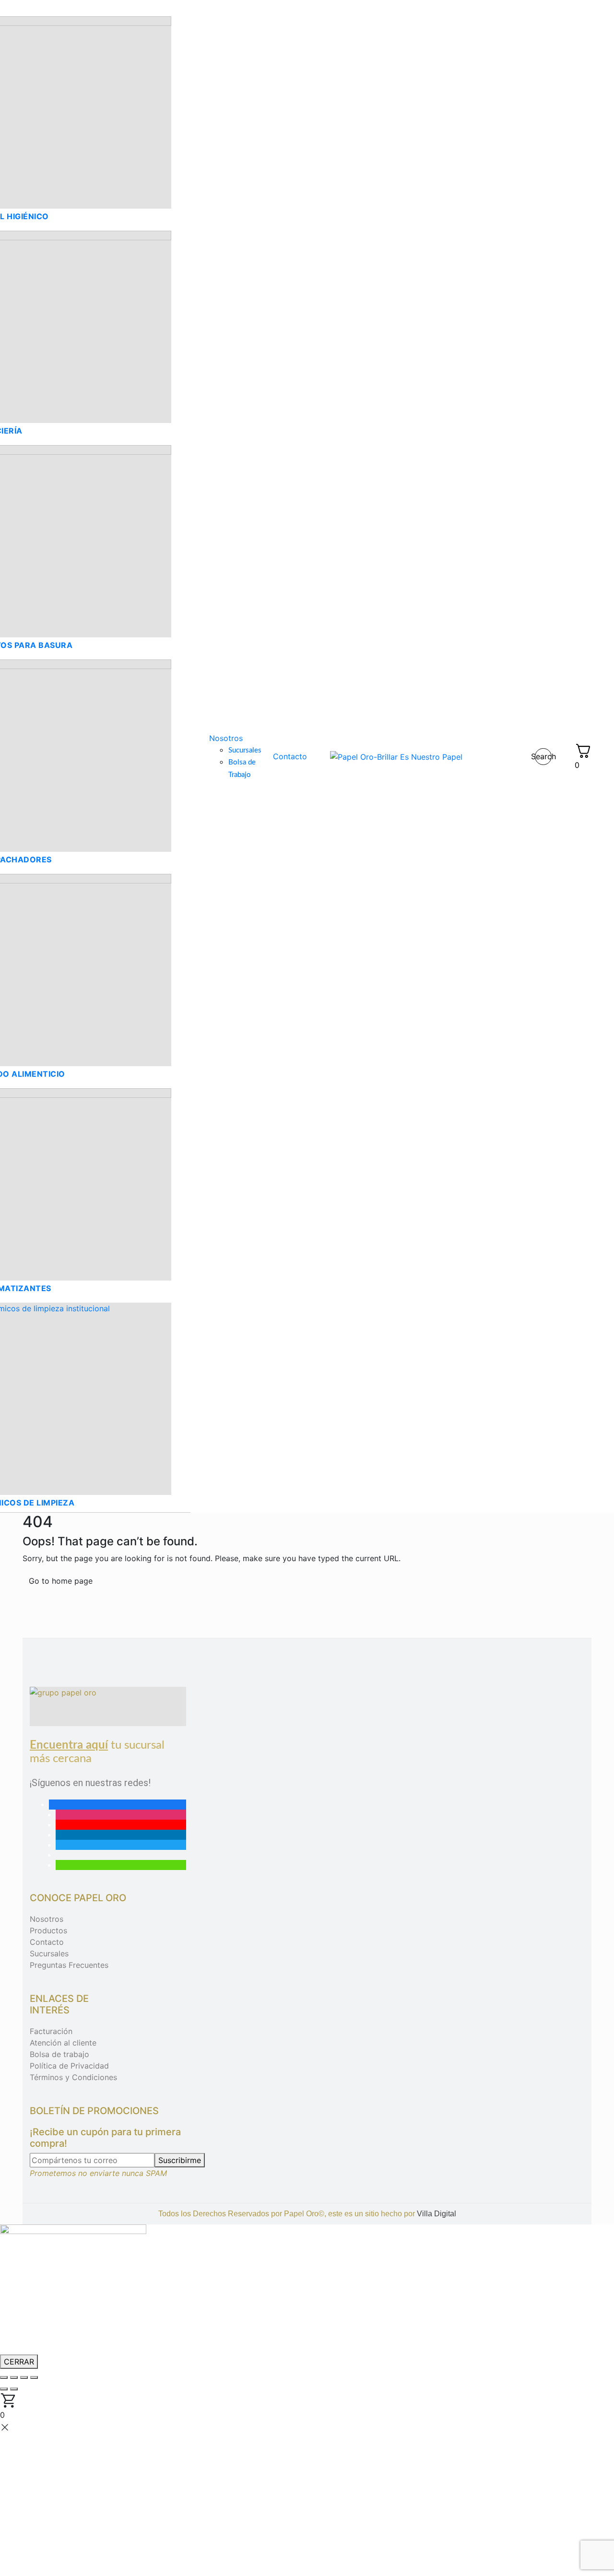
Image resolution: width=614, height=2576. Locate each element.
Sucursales (49, 1953)
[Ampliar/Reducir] (4, 2377)
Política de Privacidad (69, 2066)
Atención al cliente (63, 2043)
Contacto (47, 1942)
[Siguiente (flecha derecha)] (14, 2389)
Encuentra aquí (69, 1745)
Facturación (51, 2031)
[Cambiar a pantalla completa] (14, 2377)
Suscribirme (180, 2160)
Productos (48, 1930)
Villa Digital (437, 2214)
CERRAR (19, 2362)
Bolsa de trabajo (59, 2054)
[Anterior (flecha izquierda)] (4, 2389)
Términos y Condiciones (73, 2077)
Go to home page (61, 1581)
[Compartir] (24, 2377)
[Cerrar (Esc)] (34, 2377)
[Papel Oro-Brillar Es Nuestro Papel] (396, 756)
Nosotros (47, 1919)
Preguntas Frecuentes (69, 1965)
